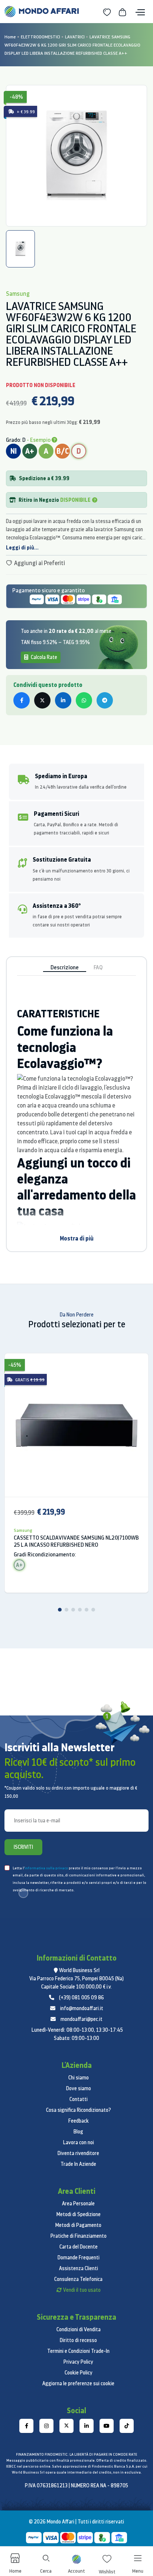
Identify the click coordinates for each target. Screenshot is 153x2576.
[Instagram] (46, 2426)
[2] (66, 1610)
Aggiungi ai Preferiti (39, 563)
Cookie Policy (79, 2373)
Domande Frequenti (79, 2257)
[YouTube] (107, 2426)
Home (10, 37)
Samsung (23, 1530)
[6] (93, 1610)
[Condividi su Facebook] (22, 700)
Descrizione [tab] (65, 967)
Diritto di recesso (78, 2340)
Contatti (79, 2099)
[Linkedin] (87, 2426)
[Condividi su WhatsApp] (84, 700)
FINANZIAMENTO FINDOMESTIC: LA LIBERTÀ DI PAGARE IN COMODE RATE (76, 2454)
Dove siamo (79, 2088)
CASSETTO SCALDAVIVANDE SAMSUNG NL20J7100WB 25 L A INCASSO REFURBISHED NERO (76, 1541)
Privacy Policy (78, 2362)
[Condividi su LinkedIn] (63, 700)
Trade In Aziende (78, 2164)
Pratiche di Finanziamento (79, 2236)
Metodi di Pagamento (78, 2225)
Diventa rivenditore (78, 2153)
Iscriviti (23, 1847)
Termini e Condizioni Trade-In (78, 2351)
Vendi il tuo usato (82, 2290)
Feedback (79, 2121)
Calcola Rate (43, 657)
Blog (78, 2132)
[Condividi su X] (42, 700)
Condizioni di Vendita (79, 2329)
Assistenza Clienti (79, 2268)
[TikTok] (127, 2426)
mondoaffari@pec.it (82, 2019)
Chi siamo (79, 2078)
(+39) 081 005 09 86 (82, 1997)
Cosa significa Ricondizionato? (79, 2110)
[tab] (20, 249)
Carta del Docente (79, 2247)
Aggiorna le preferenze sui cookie (78, 2383)
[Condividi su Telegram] (105, 700)
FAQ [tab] (98, 967)
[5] (87, 1610)
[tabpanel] (76, 156)
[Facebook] (26, 2426)
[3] (73, 1610)
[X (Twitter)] (66, 2426)
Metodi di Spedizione (79, 2214)
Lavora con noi (79, 2142)
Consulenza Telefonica (78, 2279)
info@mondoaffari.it (82, 2008)
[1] (60, 1610)
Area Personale (78, 2203)
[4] (80, 1610)
